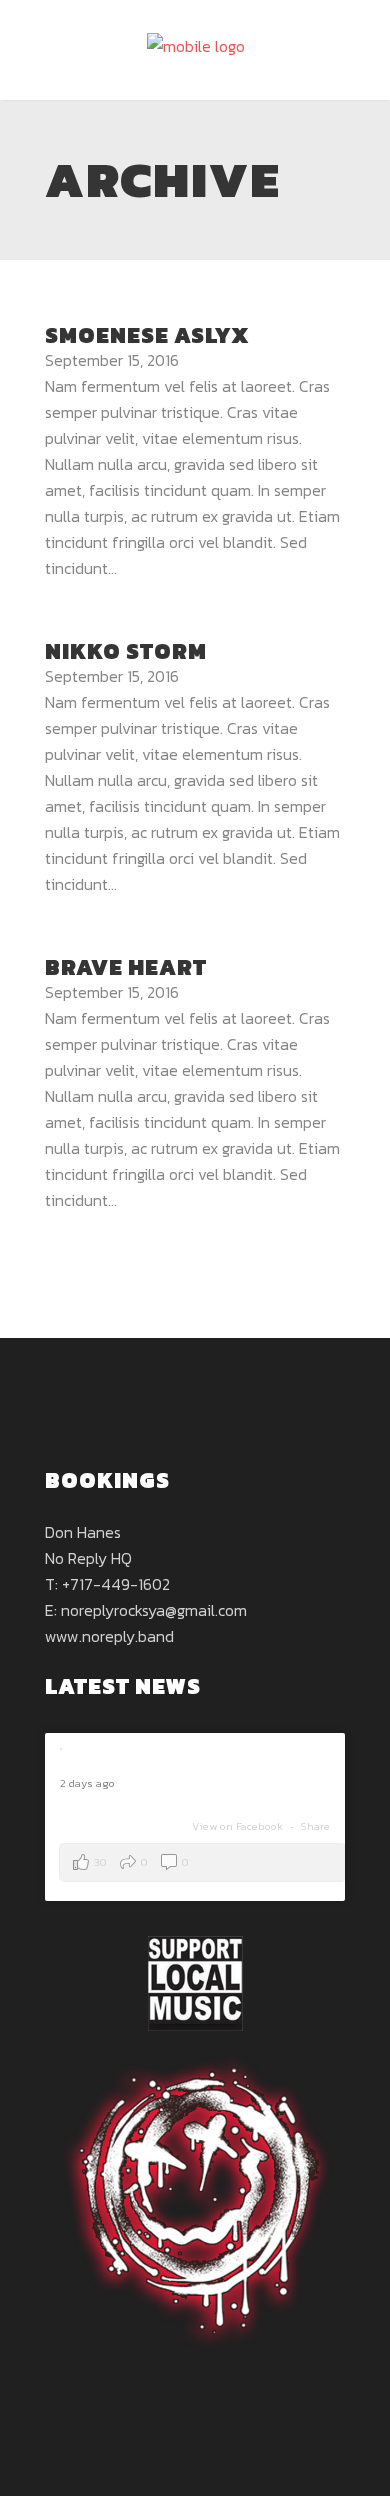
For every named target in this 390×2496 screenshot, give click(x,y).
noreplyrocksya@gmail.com (154, 1610)
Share (315, 1826)
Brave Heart (126, 967)
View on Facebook (239, 1826)
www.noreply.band (109, 1636)
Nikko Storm (126, 651)
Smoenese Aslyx (147, 335)
